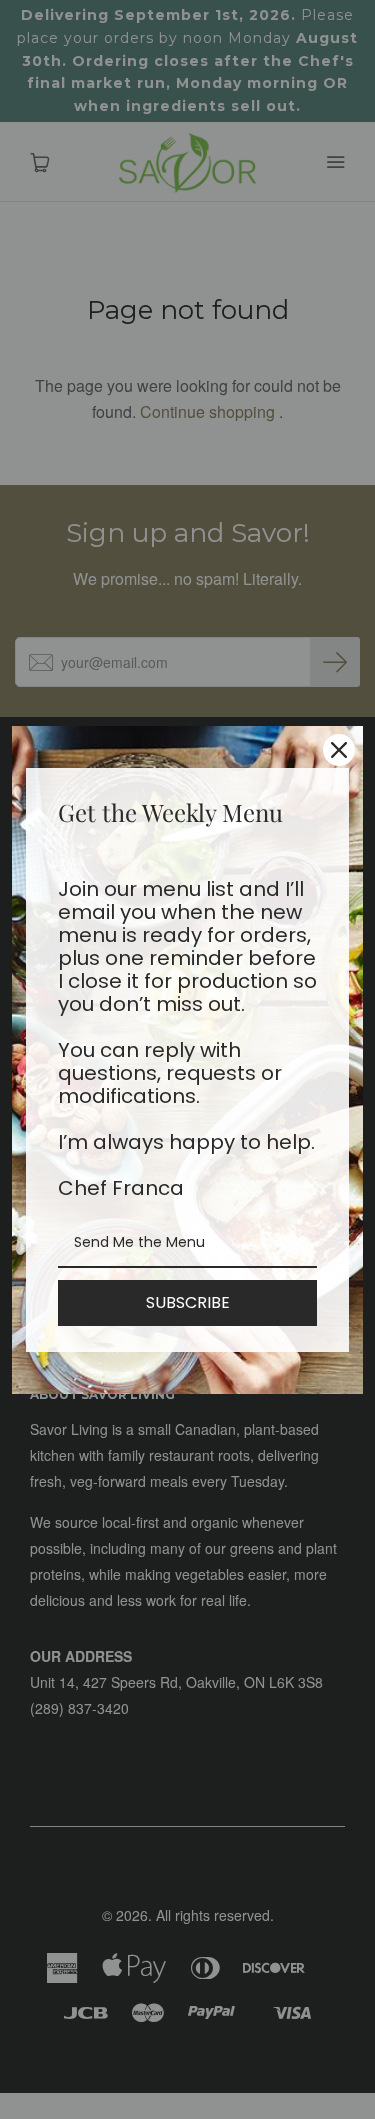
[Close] (339, 750)
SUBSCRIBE (188, 1302)
